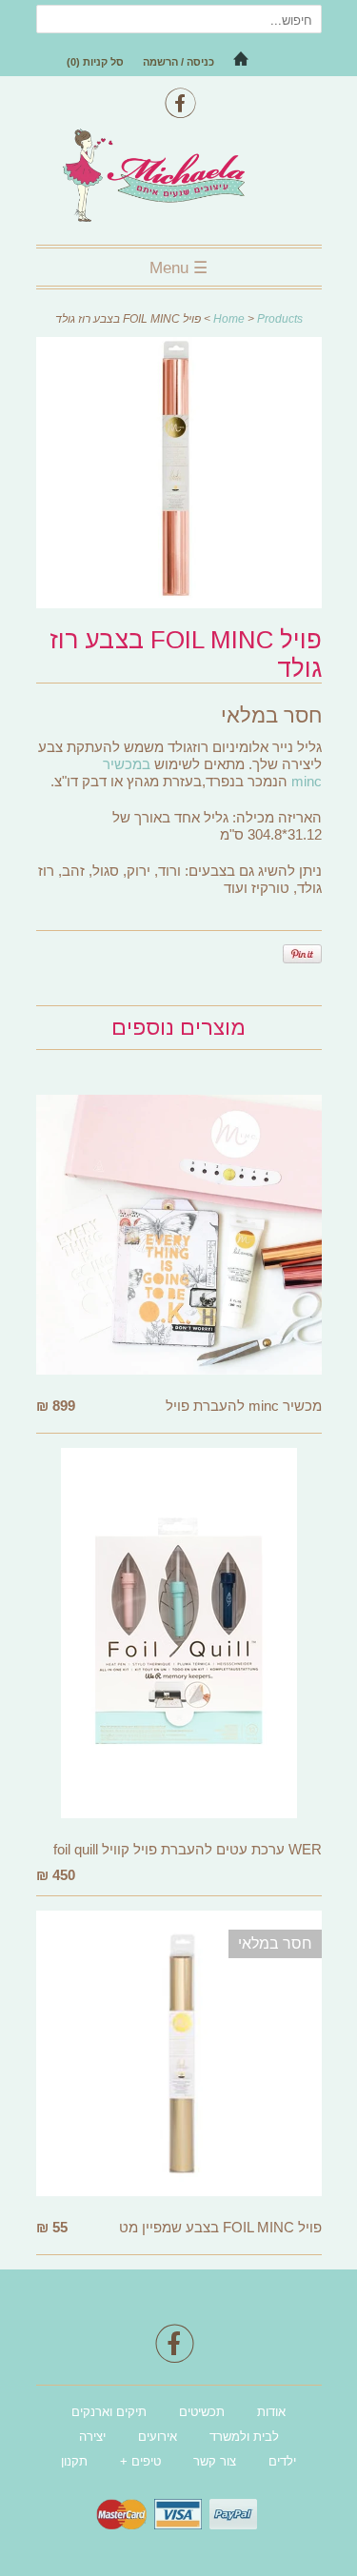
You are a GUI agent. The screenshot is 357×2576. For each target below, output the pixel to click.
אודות (271, 2412)
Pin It (302, 954)
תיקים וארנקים (109, 2412)
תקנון (74, 2461)
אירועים (158, 2437)
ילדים (282, 2461)
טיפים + (140, 2461)
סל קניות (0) (95, 62)
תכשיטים (202, 2412)
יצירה (92, 2437)
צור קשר (215, 2461)
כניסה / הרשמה (178, 62)
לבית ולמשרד (244, 2437)
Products (280, 319)
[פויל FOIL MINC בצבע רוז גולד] (179, 603)
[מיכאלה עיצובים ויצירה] (179, 178)
